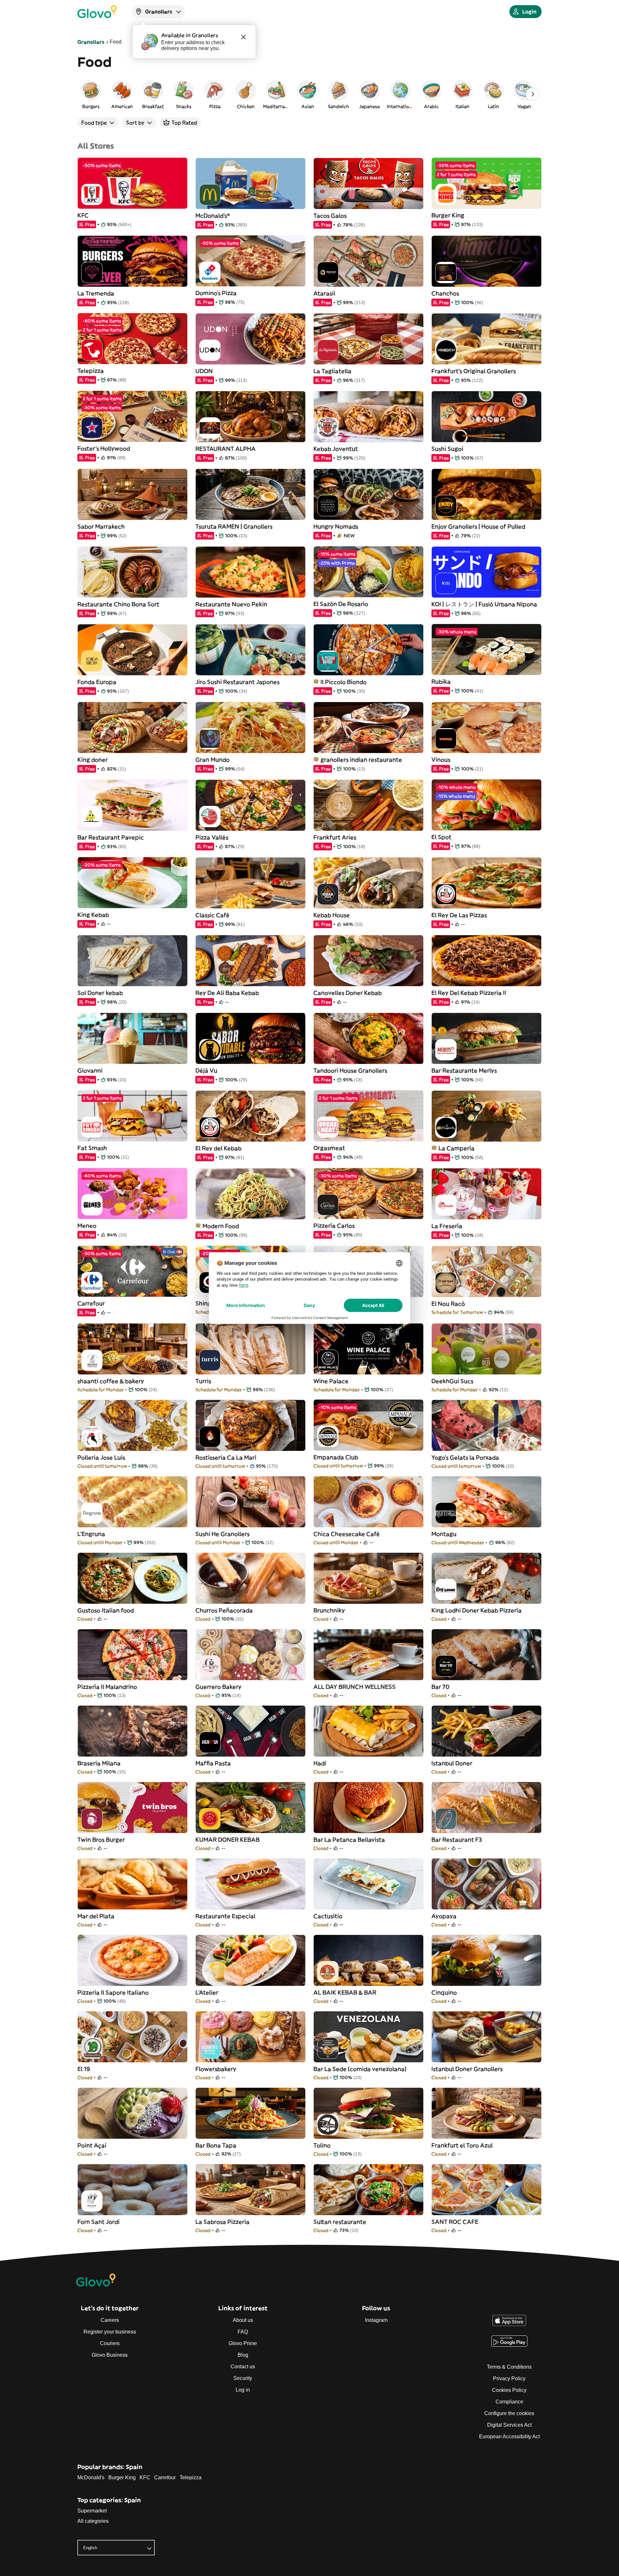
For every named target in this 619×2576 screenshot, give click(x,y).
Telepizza (191, 2477)
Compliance (509, 2402)
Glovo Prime (243, 2343)
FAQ (243, 2332)
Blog (243, 2355)
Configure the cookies (509, 2413)
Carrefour (165, 2477)
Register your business (110, 2332)
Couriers (110, 2343)
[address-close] (243, 37)
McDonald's (91, 2477)
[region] (309, 94)
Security (243, 2378)
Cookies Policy (509, 2390)
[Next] (533, 94)
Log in (243, 2390)
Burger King (122, 2477)
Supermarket (92, 2511)
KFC (145, 2477)
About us (243, 2320)
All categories (93, 2521)
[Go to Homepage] (97, 12)
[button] (91, 94)
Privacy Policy (509, 2378)
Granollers (91, 42)
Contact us (243, 2367)
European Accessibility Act (509, 2437)
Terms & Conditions (509, 2367)
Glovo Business (110, 2355)
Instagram (376, 2320)
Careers (110, 2320)
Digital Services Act (509, 2425)
